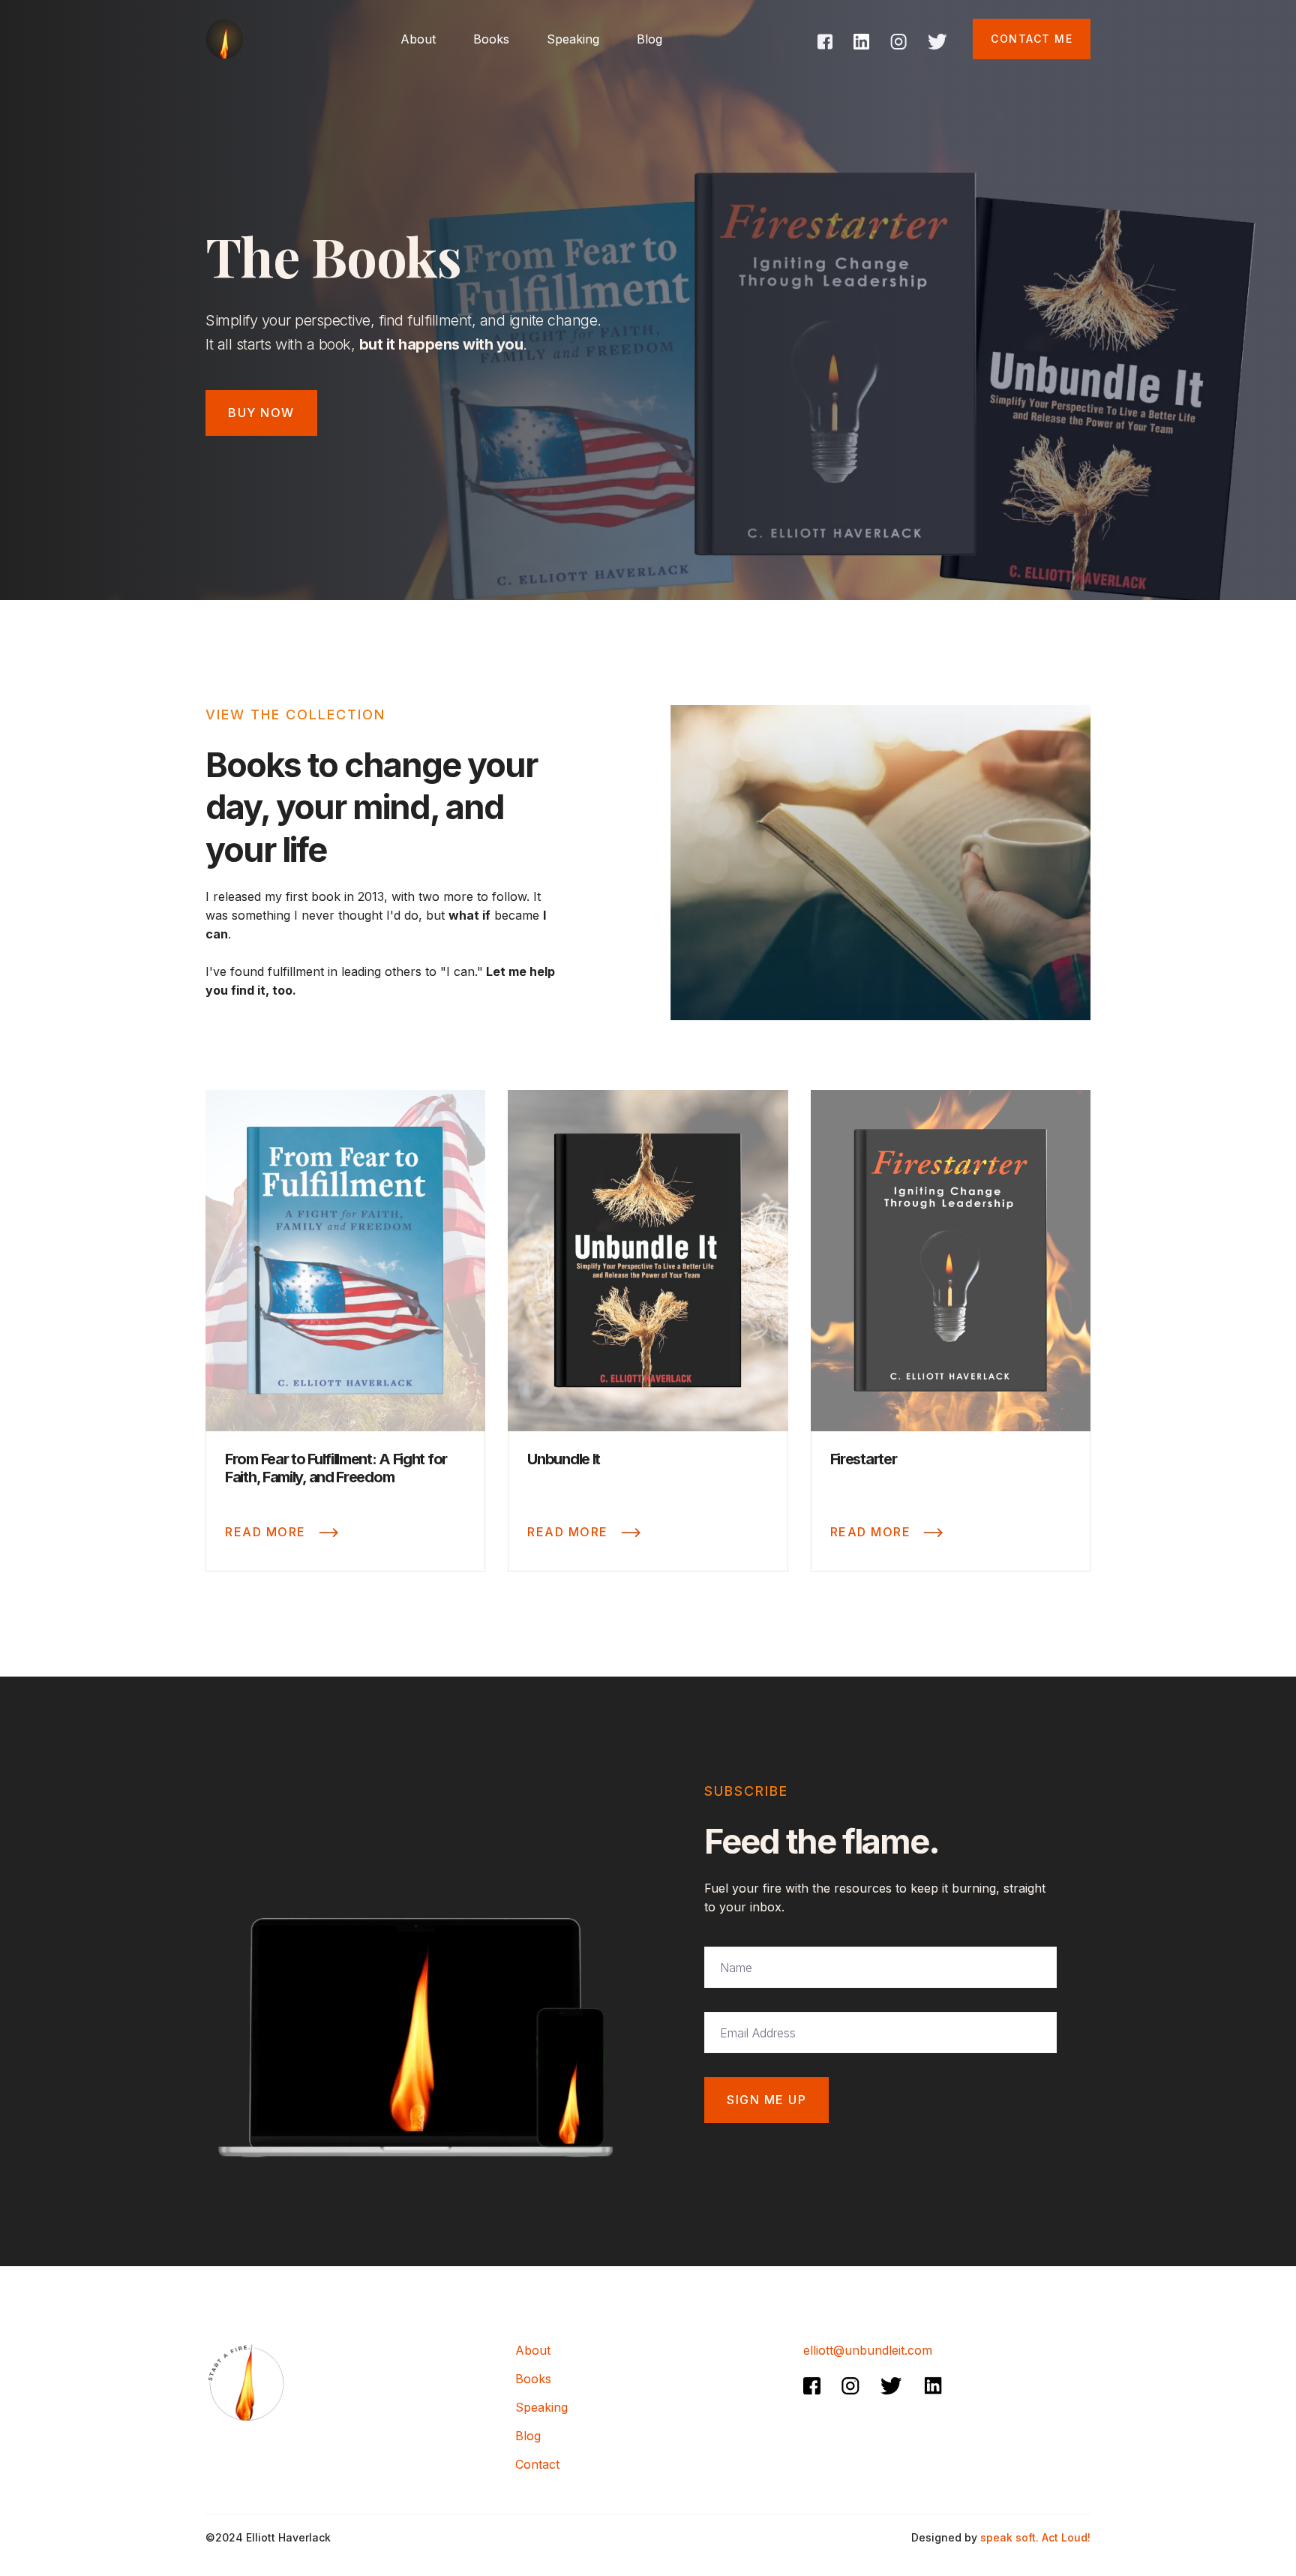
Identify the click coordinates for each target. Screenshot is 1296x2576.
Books (491, 39)
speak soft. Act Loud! (1035, 2537)
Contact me (1032, 39)
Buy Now (261, 413)
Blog (649, 39)
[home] (225, 39)
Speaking (573, 39)
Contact (537, 2464)
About (533, 2350)
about (418, 39)
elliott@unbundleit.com (868, 2350)
